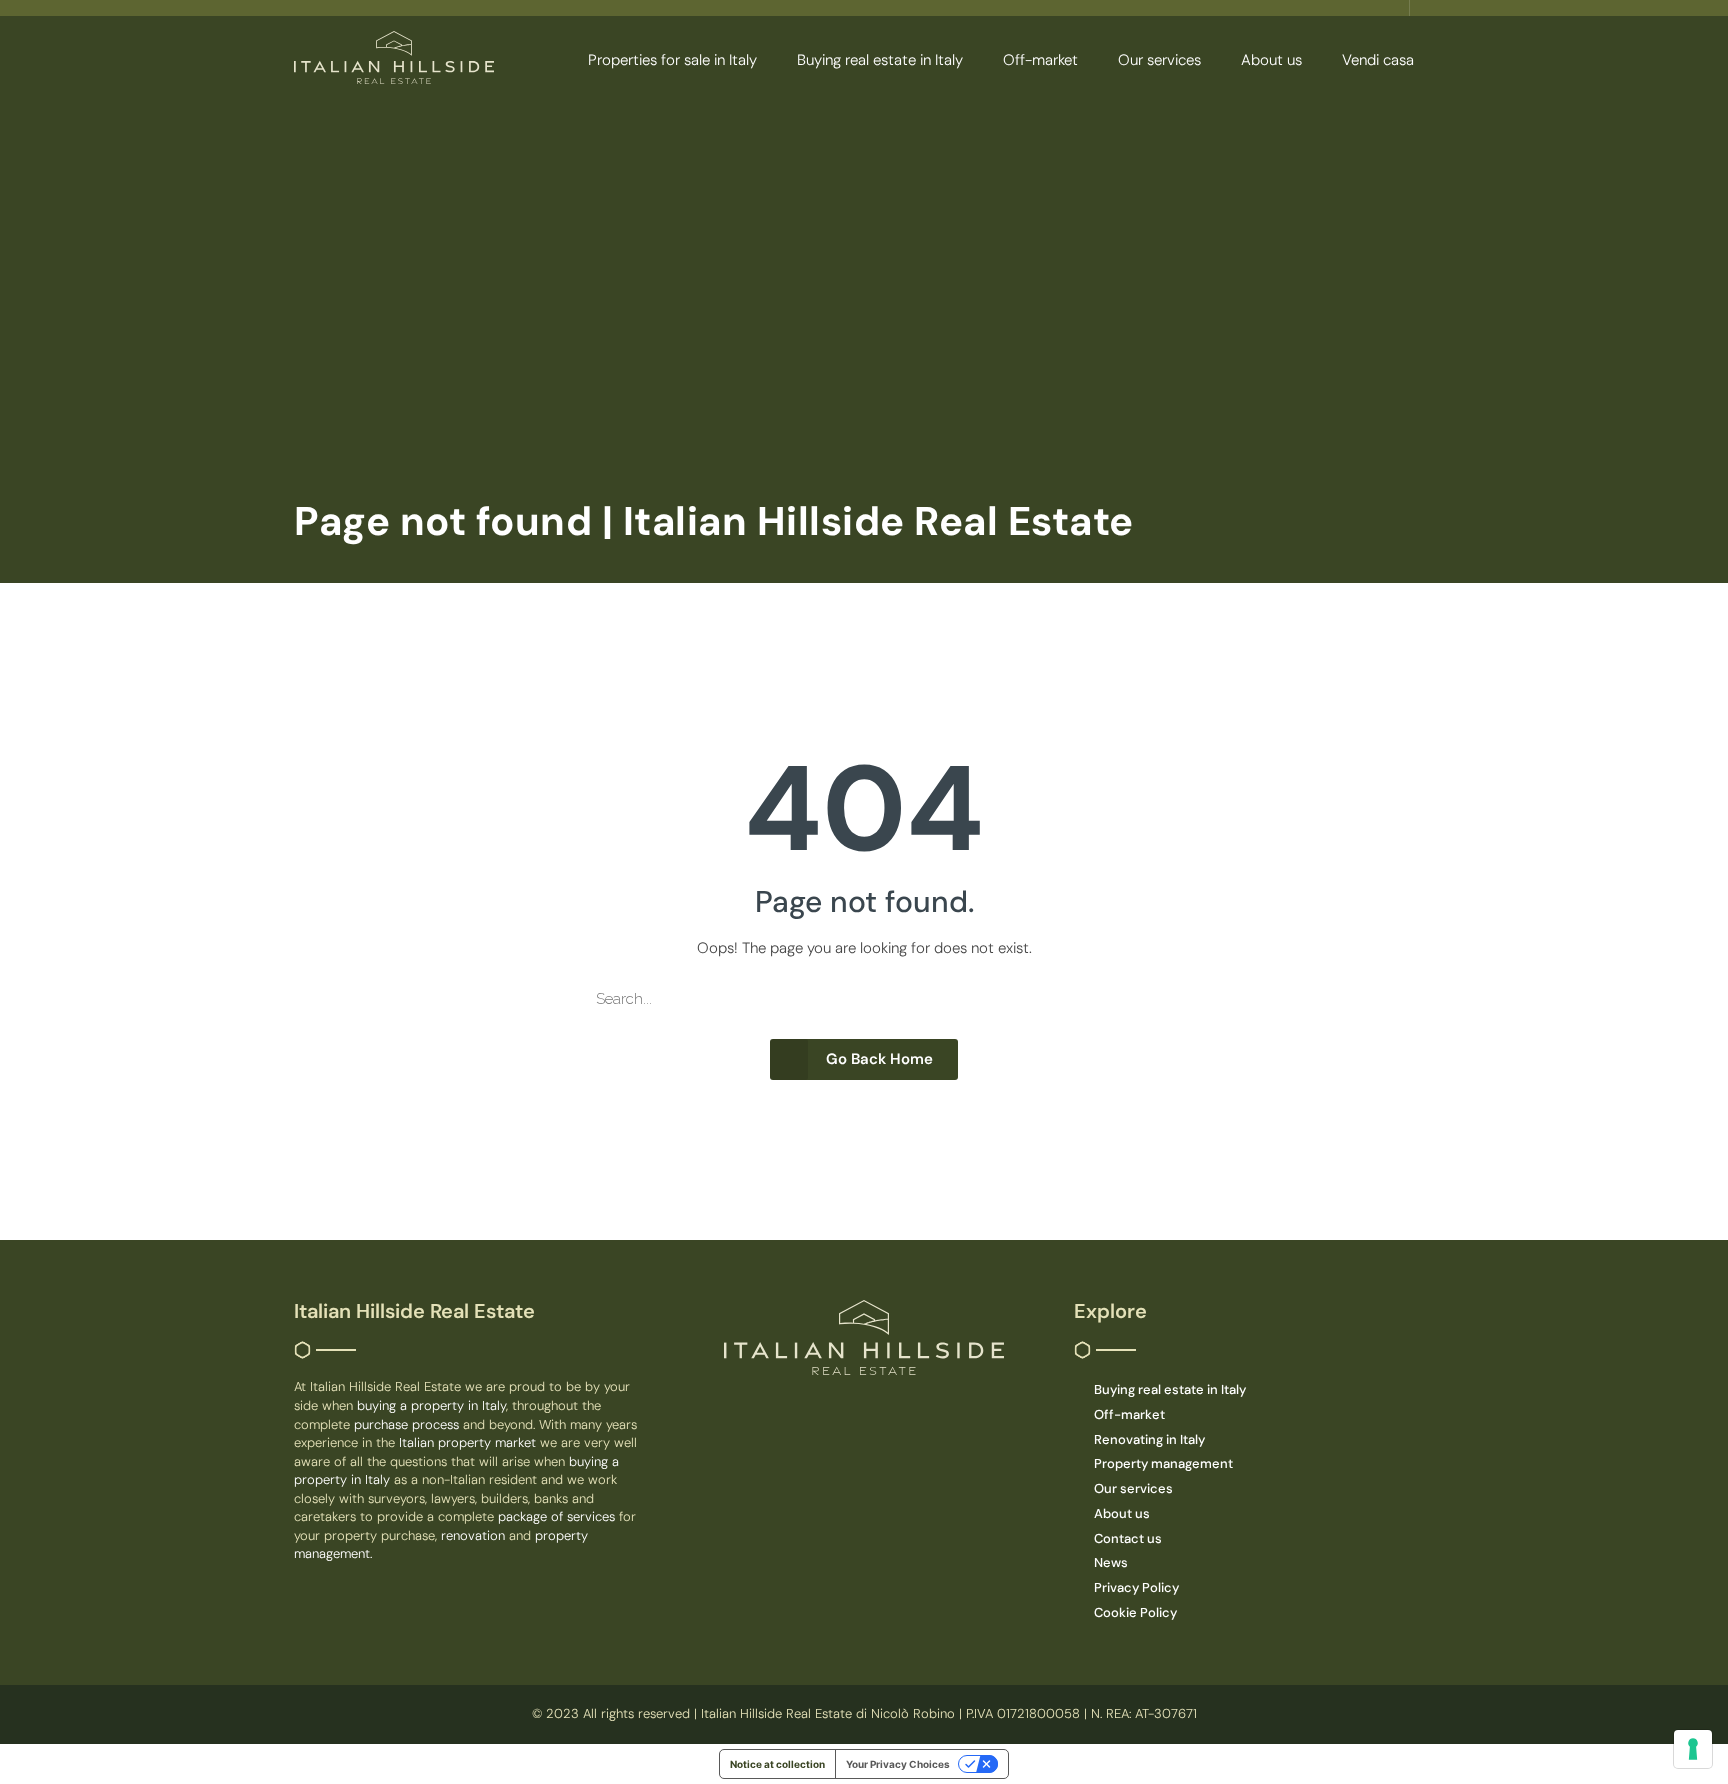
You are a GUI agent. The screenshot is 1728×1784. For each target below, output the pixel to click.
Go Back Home (879, 1059)
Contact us (1128, 1538)
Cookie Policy (1135, 1612)
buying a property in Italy (431, 1405)
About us (1271, 60)
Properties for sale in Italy (672, 60)
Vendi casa (1378, 60)
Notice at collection (777, 1764)
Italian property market (469, 1442)
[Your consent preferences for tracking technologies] (1693, 1749)
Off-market (1040, 60)
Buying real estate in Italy (880, 60)
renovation (475, 1535)
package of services (556, 1516)
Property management (1163, 1463)
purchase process (408, 1424)
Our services (1159, 60)
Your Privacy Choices (898, 1764)
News (1111, 1562)
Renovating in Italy (1149, 1439)
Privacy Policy (1136, 1587)
